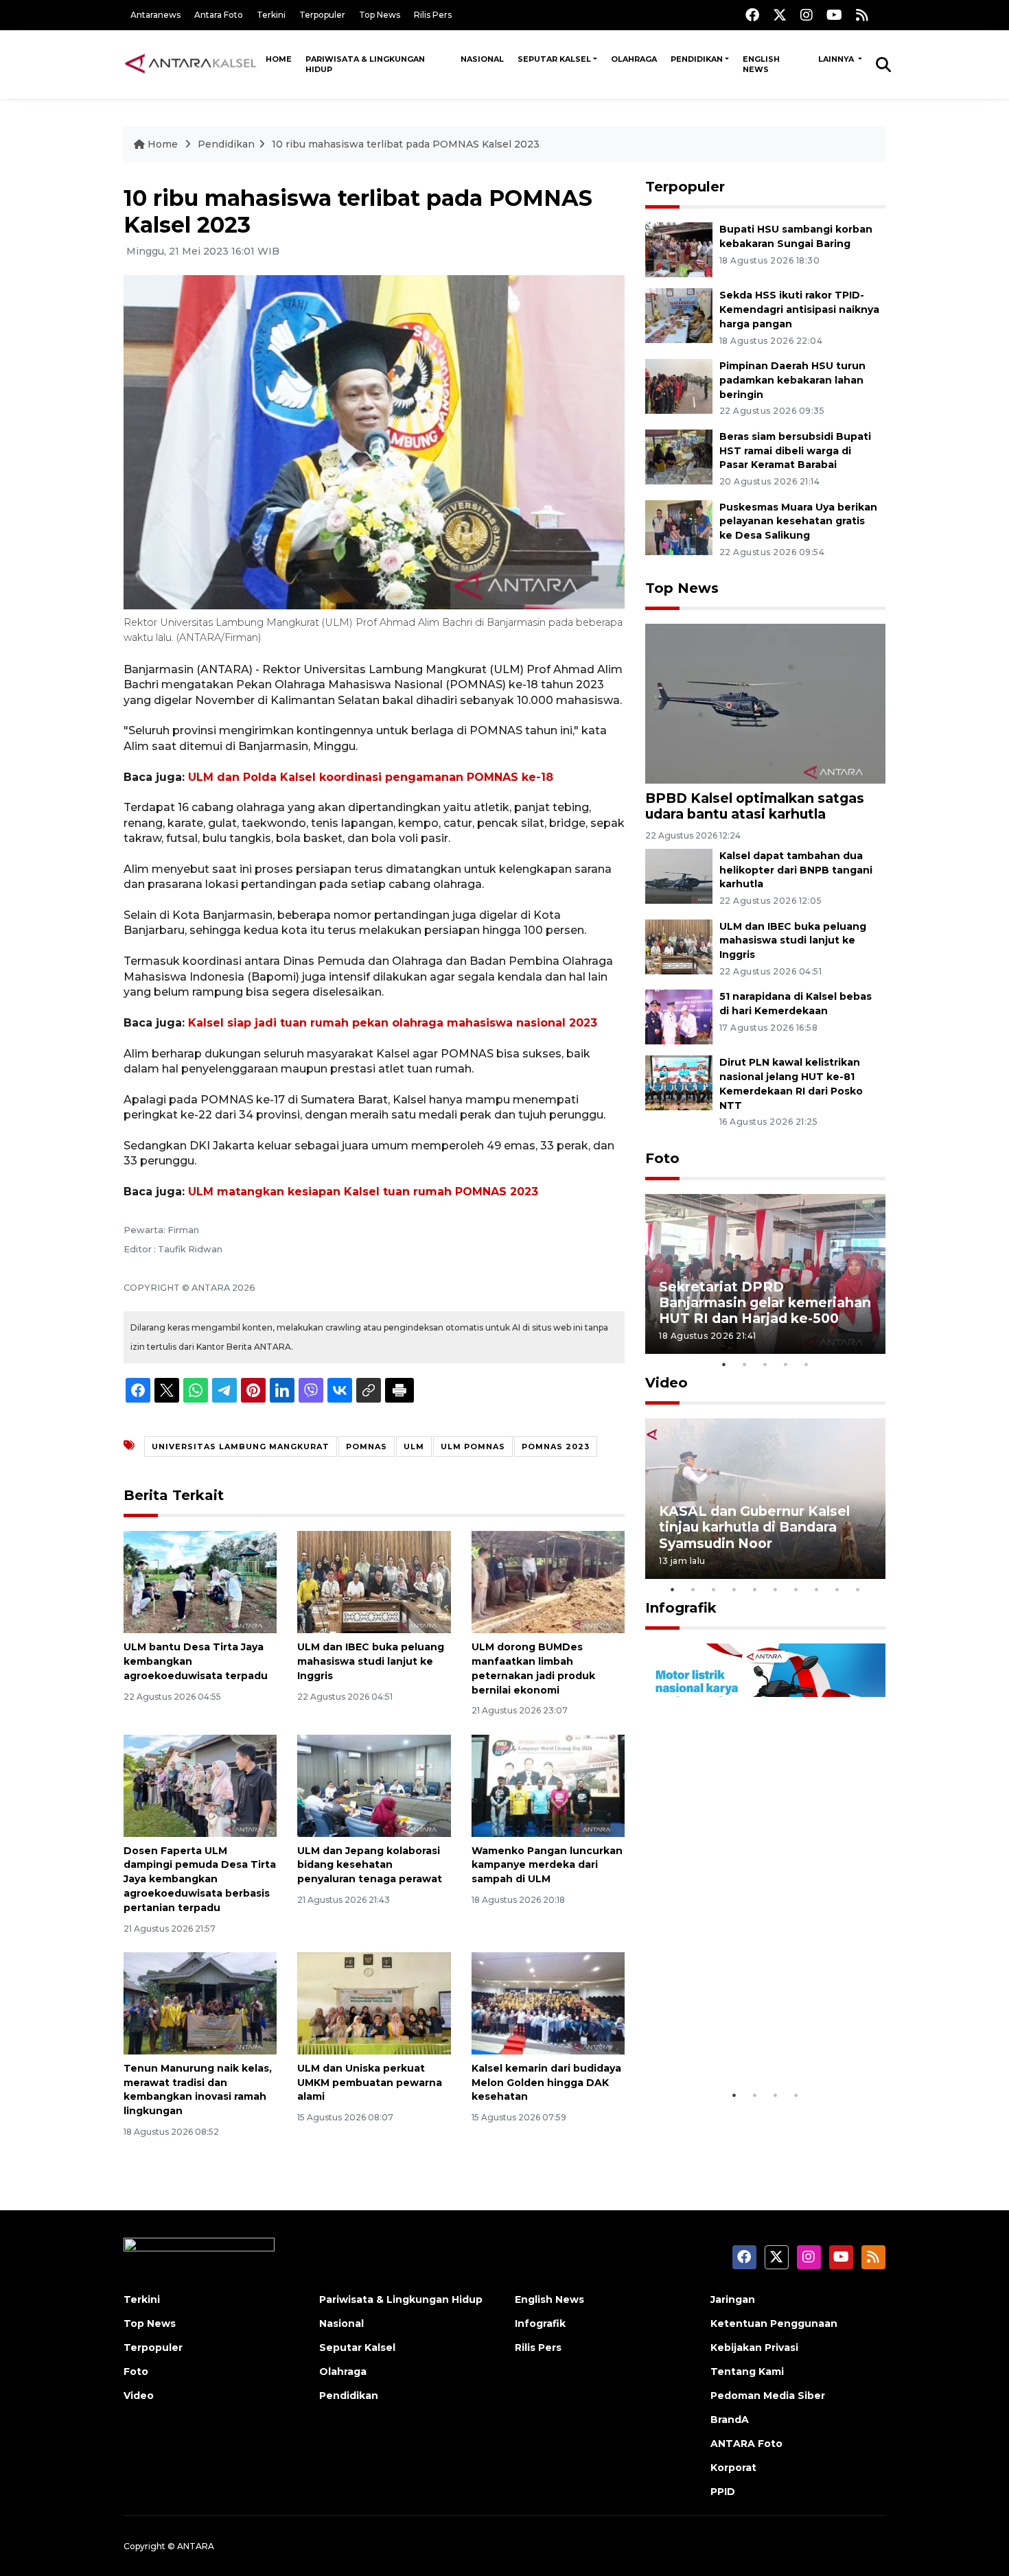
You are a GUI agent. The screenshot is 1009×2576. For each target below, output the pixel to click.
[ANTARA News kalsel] (191, 64)
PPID (723, 2492)
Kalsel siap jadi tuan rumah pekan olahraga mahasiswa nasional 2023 (393, 1023)
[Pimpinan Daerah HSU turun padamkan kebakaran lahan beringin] (679, 385)
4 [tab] (786, 1364)
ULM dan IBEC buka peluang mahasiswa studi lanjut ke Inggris (371, 1661)
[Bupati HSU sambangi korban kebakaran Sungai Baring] (679, 249)
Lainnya (837, 59)
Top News (380, 15)
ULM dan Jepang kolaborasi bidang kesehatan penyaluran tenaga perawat (370, 1865)
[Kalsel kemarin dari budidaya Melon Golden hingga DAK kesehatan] (548, 2003)
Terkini (271, 15)
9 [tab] (837, 1589)
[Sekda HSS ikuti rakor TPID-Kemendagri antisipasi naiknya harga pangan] (679, 315)
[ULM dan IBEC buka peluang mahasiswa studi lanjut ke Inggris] (374, 1581)
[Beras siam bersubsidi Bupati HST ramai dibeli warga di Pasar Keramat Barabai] (679, 456)
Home (279, 59)
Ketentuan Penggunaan (774, 2323)
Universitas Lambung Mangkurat (241, 1447)
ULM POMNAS (473, 1447)
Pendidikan (697, 59)
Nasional (482, 59)
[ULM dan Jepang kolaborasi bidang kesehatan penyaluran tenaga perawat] (374, 1784)
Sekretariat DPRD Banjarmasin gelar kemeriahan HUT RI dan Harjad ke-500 (765, 1302)
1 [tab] (724, 1364)
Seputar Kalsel (554, 59)
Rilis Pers (433, 15)
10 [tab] (858, 1589)
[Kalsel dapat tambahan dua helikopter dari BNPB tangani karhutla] (679, 875)
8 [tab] (817, 1589)
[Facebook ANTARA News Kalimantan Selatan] (752, 15)
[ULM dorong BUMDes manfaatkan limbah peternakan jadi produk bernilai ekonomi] (548, 1581)
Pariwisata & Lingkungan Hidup (365, 64)
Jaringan (733, 2299)
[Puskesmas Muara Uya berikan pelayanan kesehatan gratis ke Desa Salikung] (679, 527)
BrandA (730, 2420)
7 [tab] (796, 1589)
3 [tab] (765, 1364)
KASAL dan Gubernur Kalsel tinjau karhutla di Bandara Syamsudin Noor (754, 1527)
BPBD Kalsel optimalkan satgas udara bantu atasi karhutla (755, 806)
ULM (414, 1447)
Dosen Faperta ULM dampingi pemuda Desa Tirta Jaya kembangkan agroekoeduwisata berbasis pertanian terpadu (200, 1879)
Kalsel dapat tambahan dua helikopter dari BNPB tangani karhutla (796, 870)
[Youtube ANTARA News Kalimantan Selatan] (834, 15)
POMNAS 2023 (556, 1447)
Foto (662, 1158)
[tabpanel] (765, 1274)
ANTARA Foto (746, 2444)
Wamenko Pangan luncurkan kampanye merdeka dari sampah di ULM (547, 1865)
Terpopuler (322, 15)
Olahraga (634, 59)
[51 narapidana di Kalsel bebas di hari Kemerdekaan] (679, 1017)
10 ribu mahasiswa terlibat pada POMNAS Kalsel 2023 (406, 144)
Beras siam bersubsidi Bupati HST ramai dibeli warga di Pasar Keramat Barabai (795, 451)
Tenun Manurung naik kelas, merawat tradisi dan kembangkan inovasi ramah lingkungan (198, 2089)
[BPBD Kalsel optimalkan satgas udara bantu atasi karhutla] (765, 703)
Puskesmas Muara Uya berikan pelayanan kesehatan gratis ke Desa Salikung (798, 522)
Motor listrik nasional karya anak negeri (753, 2040)
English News (761, 64)
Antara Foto (219, 15)
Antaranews (155, 15)
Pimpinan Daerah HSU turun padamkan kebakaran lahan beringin (792, 380)
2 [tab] (745, 1364)
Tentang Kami (747, 2372)
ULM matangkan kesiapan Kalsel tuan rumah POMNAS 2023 (363, 1192)
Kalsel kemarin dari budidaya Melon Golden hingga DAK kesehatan (546, 2083)
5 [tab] (807, 1364)
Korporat (733, 2468)
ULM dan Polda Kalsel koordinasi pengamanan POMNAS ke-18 (371, 777)
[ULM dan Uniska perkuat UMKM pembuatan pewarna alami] (374, 2003)
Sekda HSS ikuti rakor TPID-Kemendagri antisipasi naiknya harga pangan (799, 309)
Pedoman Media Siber (768, 2396)
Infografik (681, 1608)
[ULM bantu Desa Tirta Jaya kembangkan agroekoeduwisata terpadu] (200, 1581)
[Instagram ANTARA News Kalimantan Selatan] (807, 15)
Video (666, 1383)
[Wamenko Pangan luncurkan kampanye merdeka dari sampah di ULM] (548, 1784)
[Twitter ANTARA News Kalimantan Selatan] (780, 15)
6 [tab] (776, 1589)
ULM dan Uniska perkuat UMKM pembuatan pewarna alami (370, 2083)
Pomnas (367, 1447)
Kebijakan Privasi (754, 2347)
